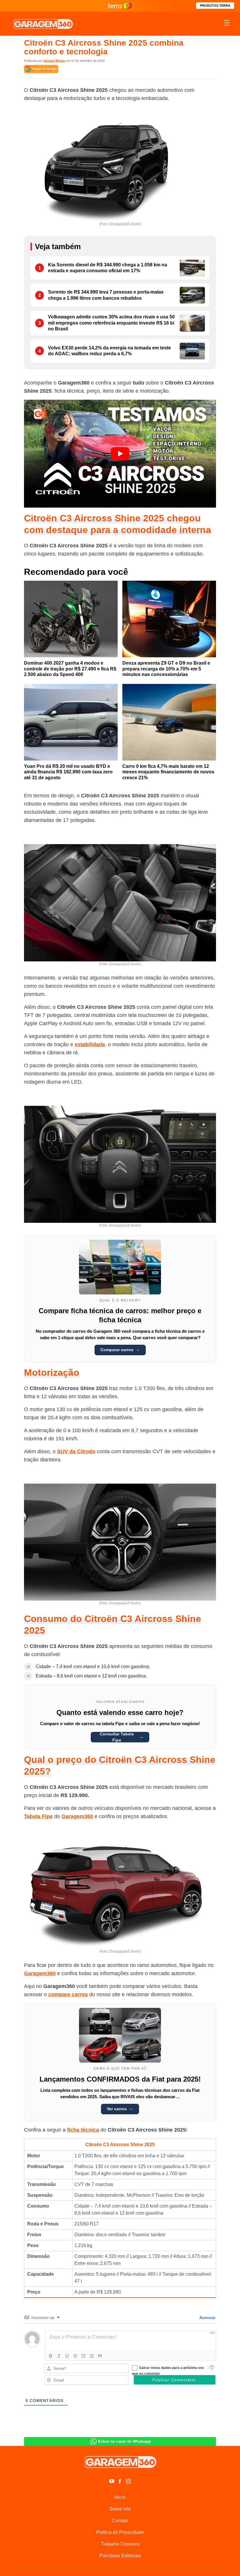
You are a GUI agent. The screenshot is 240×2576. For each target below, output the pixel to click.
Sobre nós (120, 2509)
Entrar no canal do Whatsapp (124, 2441)
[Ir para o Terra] (120, 6)
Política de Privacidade (120, 2532)
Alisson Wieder (54, 61)
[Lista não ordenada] (92, 2356)
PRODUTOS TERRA (215, 6)
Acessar (207, 2318)
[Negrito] (51, 2356)
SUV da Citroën (76, 1451)
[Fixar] (75, 2356)
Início (120, 2497)
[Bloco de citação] (100, 2356)
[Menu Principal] (227, 24)
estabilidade (90, 1044)
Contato (120, 2521)
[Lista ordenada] (83, 2356)
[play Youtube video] (120, 454)
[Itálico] (59, 2356)
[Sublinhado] (67, 2356)
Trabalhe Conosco (120, 2544)
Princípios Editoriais (120, 2556)
